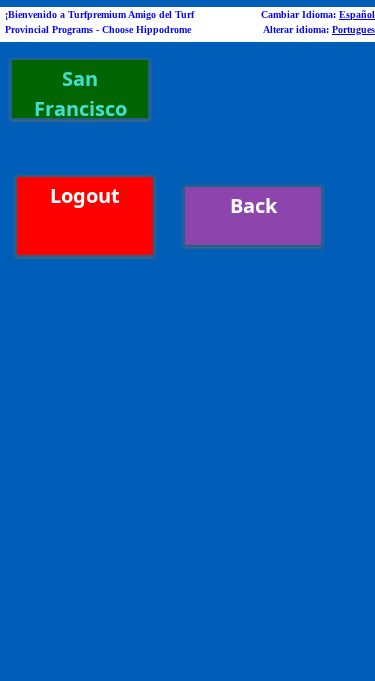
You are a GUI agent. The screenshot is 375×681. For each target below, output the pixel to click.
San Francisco (80, 92)
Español (357, 14)
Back (253, 205)
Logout (85, 195)
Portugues (353, 29)
